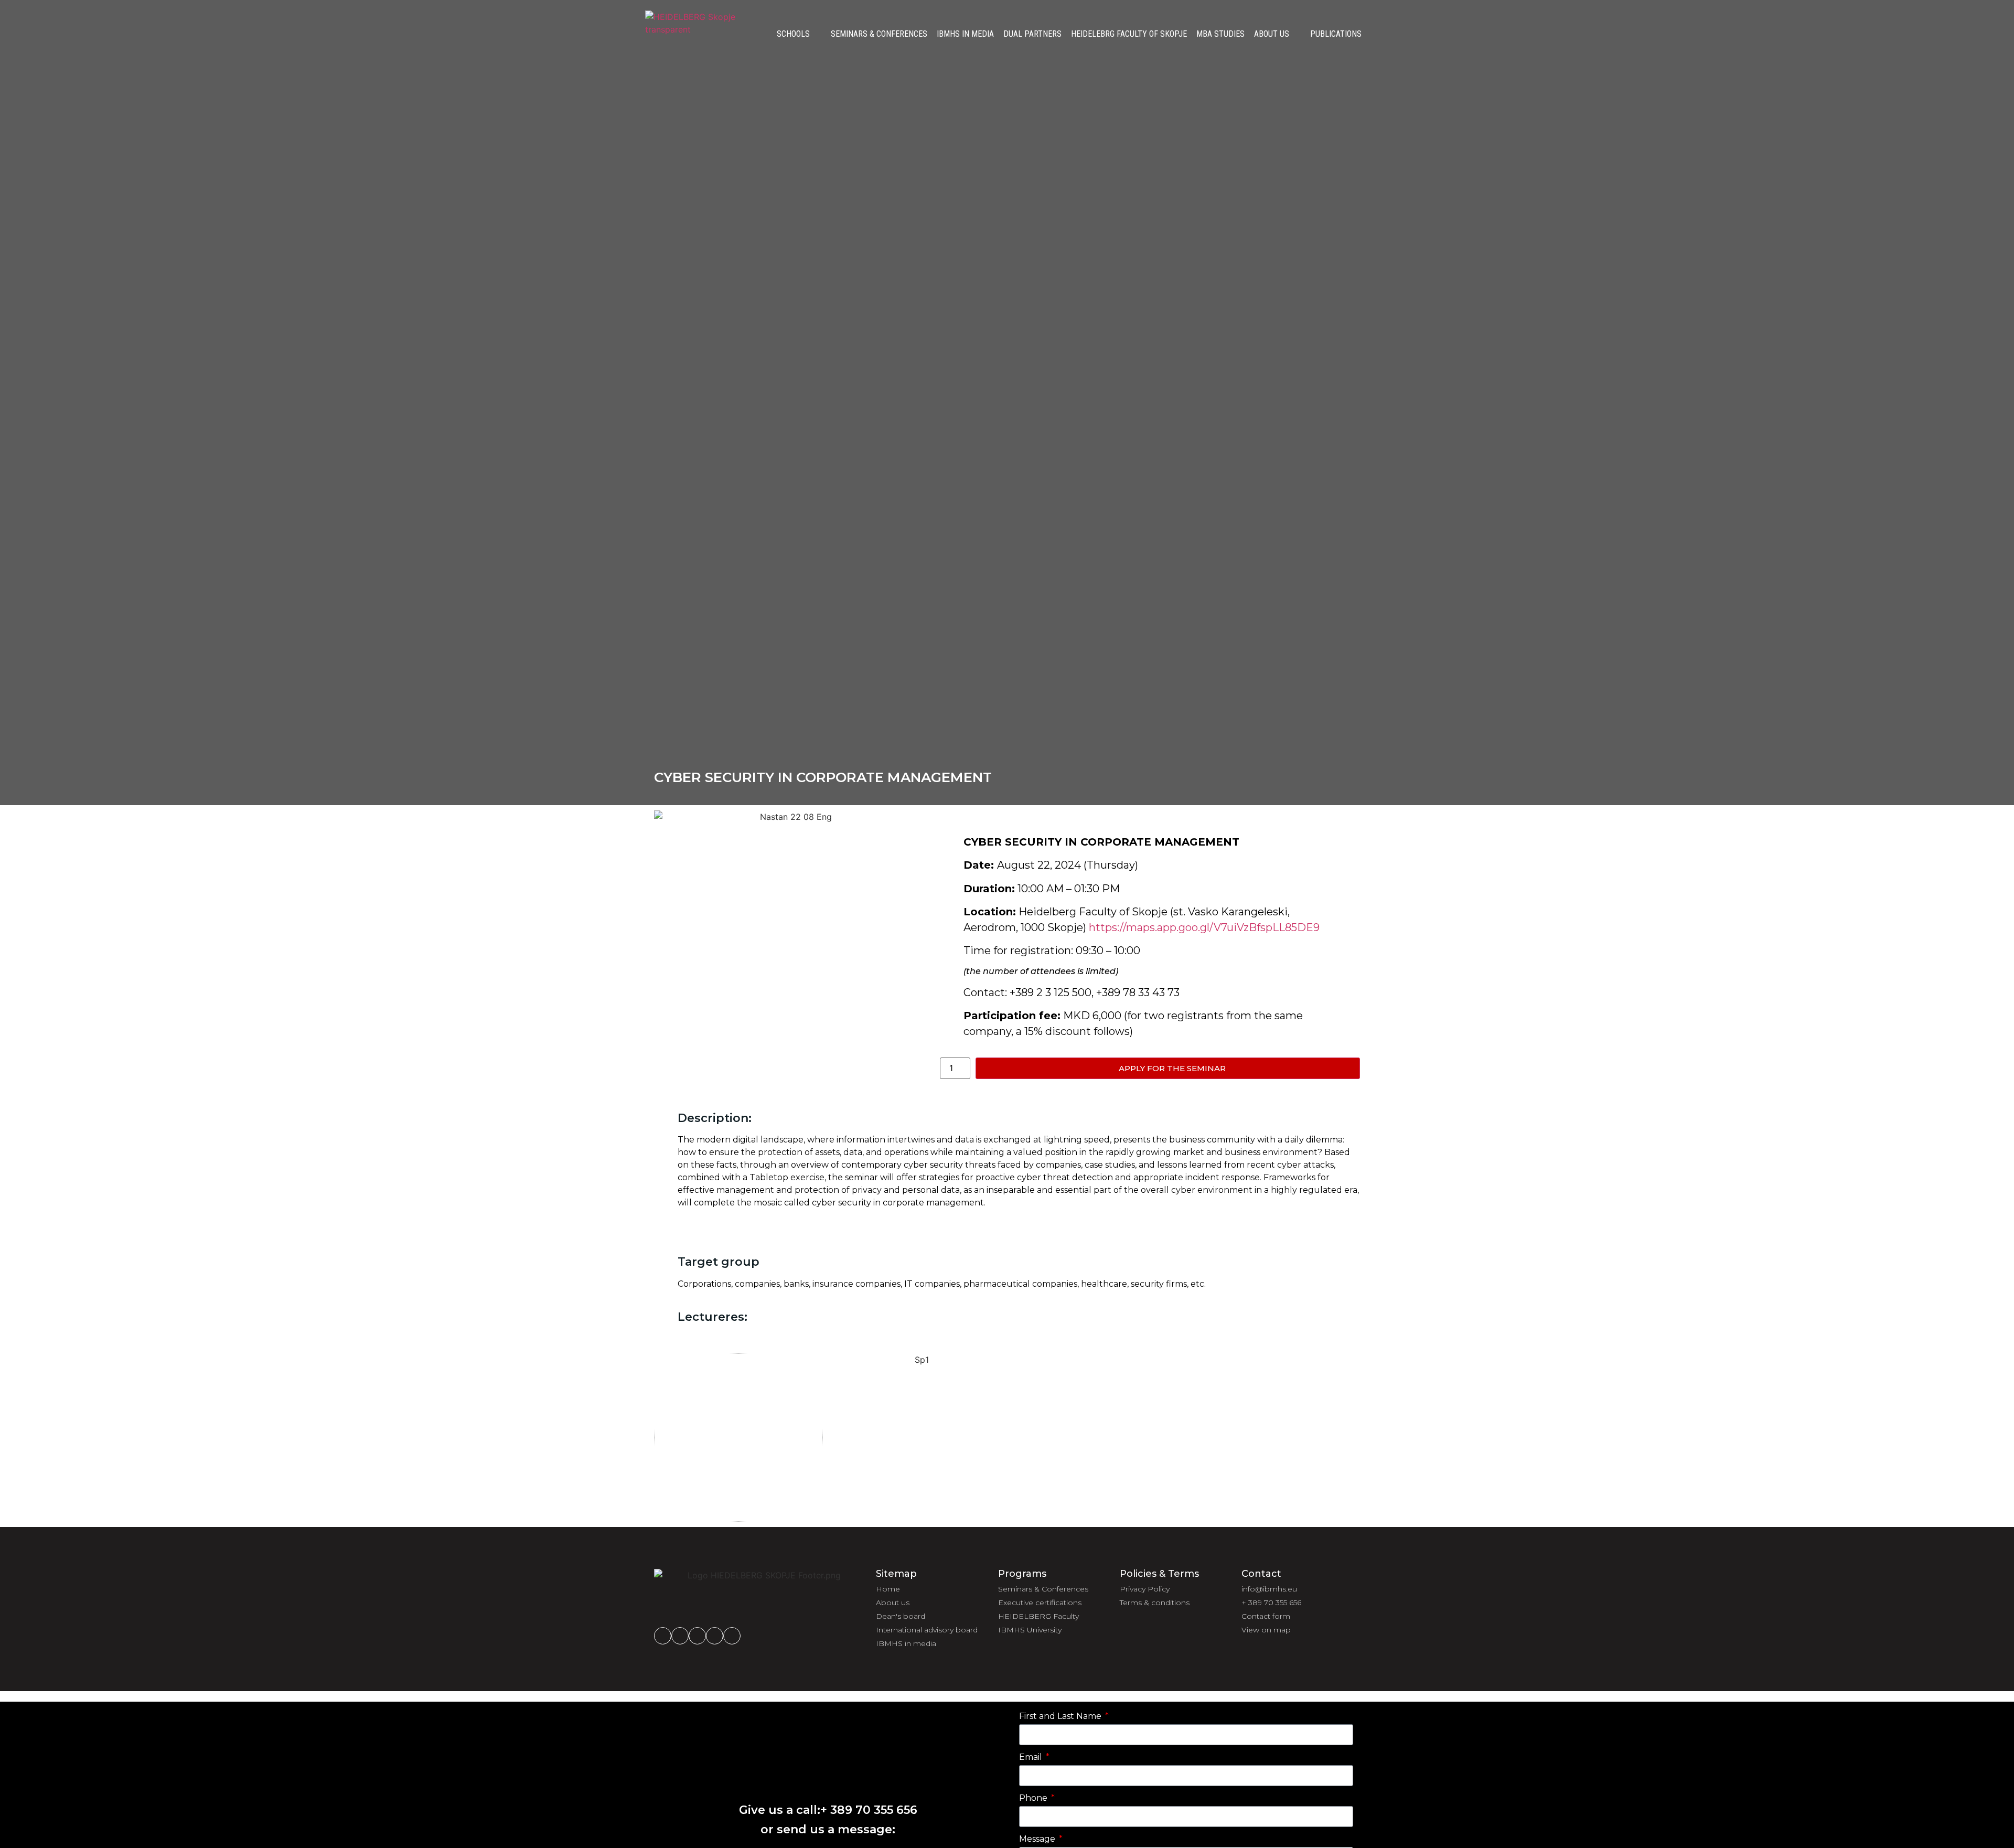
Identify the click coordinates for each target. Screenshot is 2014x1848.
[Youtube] (732, 1636)
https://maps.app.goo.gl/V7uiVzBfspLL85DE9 (1204, 927)
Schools (793, 34)
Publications (1336, 34)
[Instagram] (680, 1636)
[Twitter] (715, 1636)
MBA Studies (1220, 34)
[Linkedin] (697, 1636)
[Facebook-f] (663, 1636)
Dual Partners (1032, 34)
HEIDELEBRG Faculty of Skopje (1129, 34)
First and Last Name (1061, 1717)
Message (1038, 1839)
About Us (1272, 34)
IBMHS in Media (965, 34)
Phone (1034, 1798)
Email (1032, 1758)
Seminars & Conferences (879, 34)
